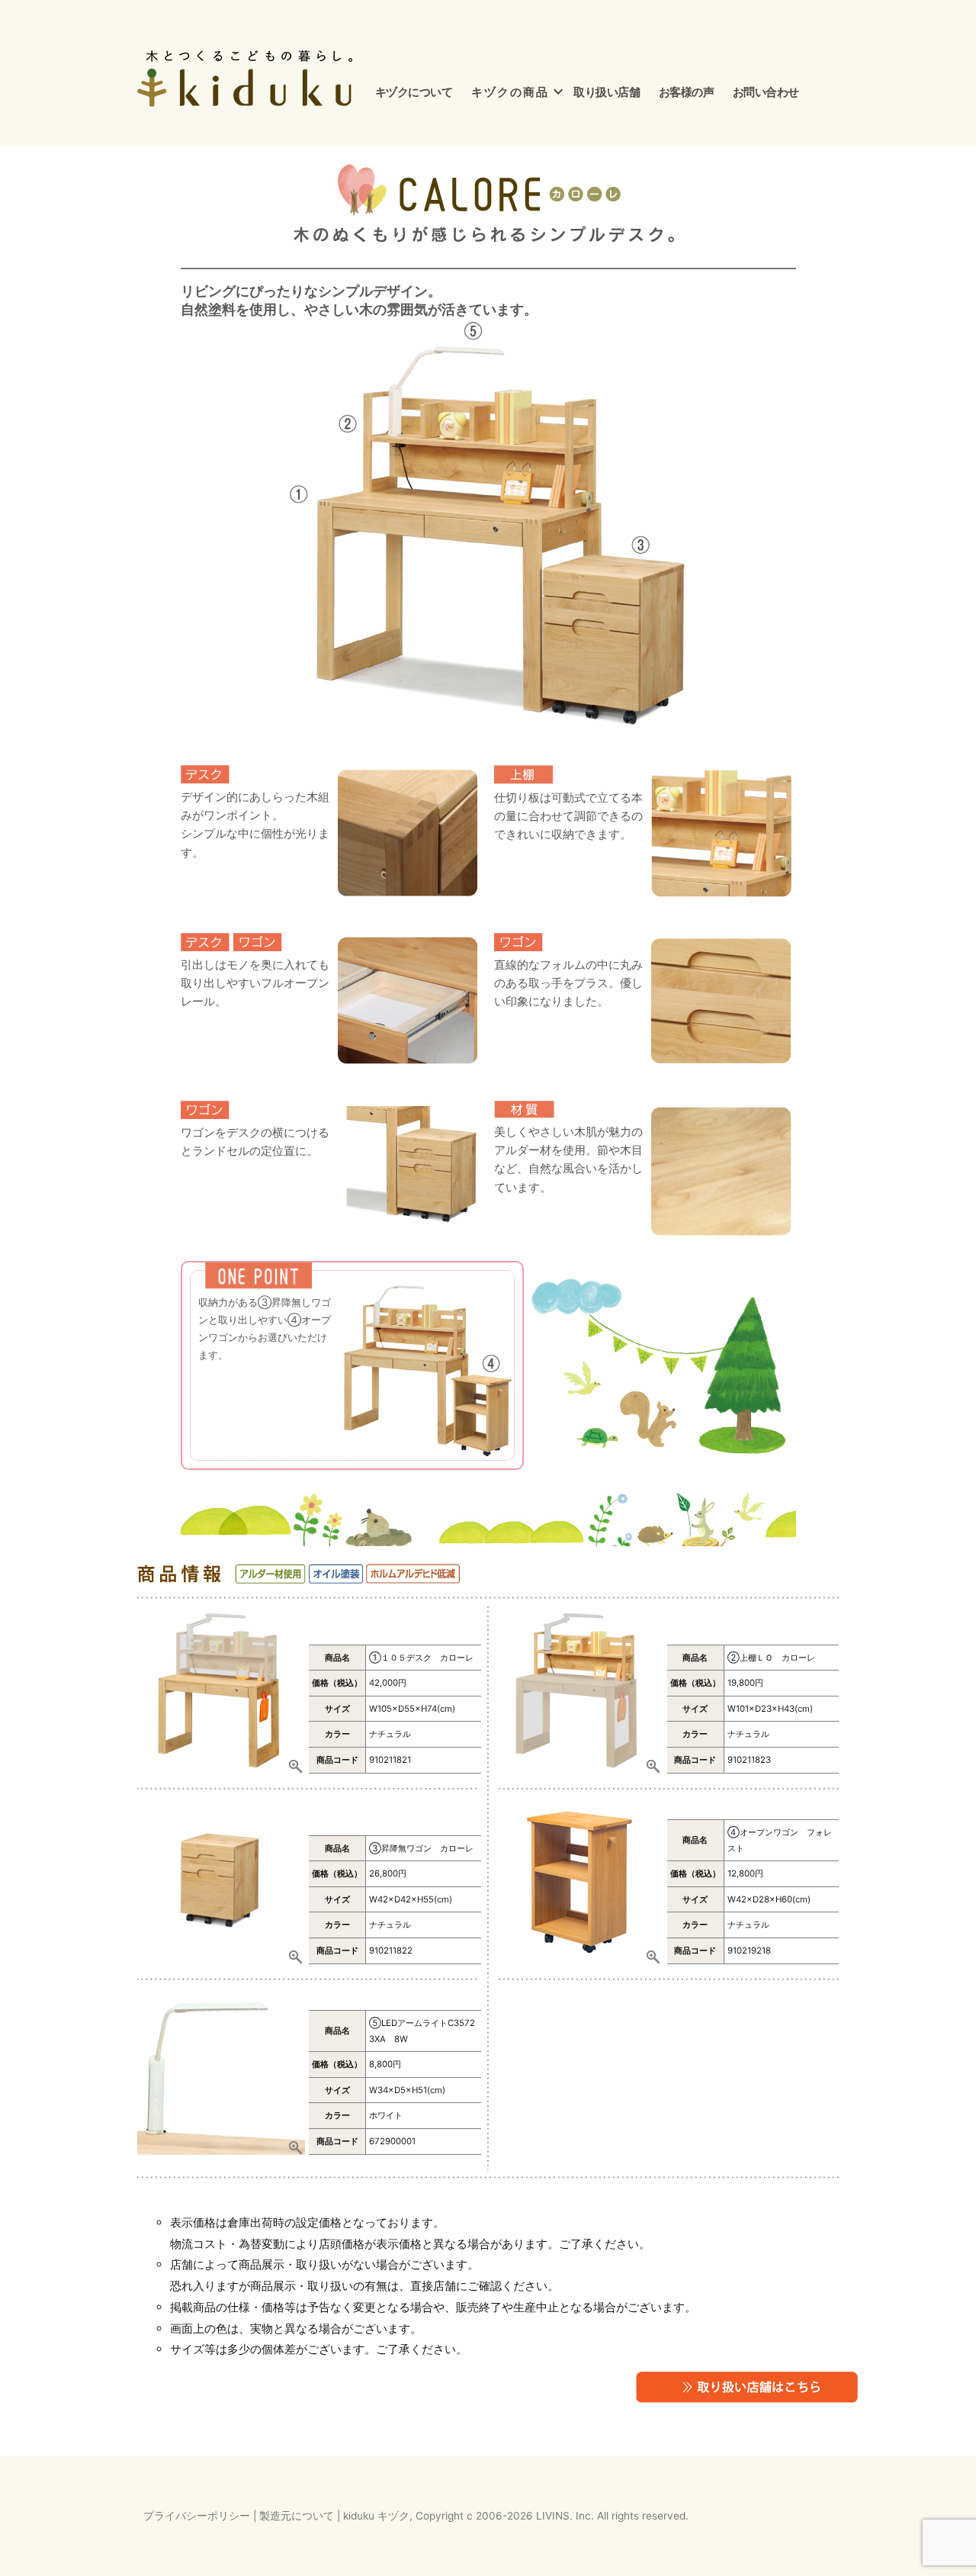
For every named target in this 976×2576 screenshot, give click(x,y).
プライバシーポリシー (197, 2516)
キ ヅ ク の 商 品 (509, 92)
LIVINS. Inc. (565, 2516)
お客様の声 (687, 92)
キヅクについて (414, 92)
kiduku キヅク (376, 2516)
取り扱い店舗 (607, 92)
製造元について (297, 2516)
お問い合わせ (766, 92)
